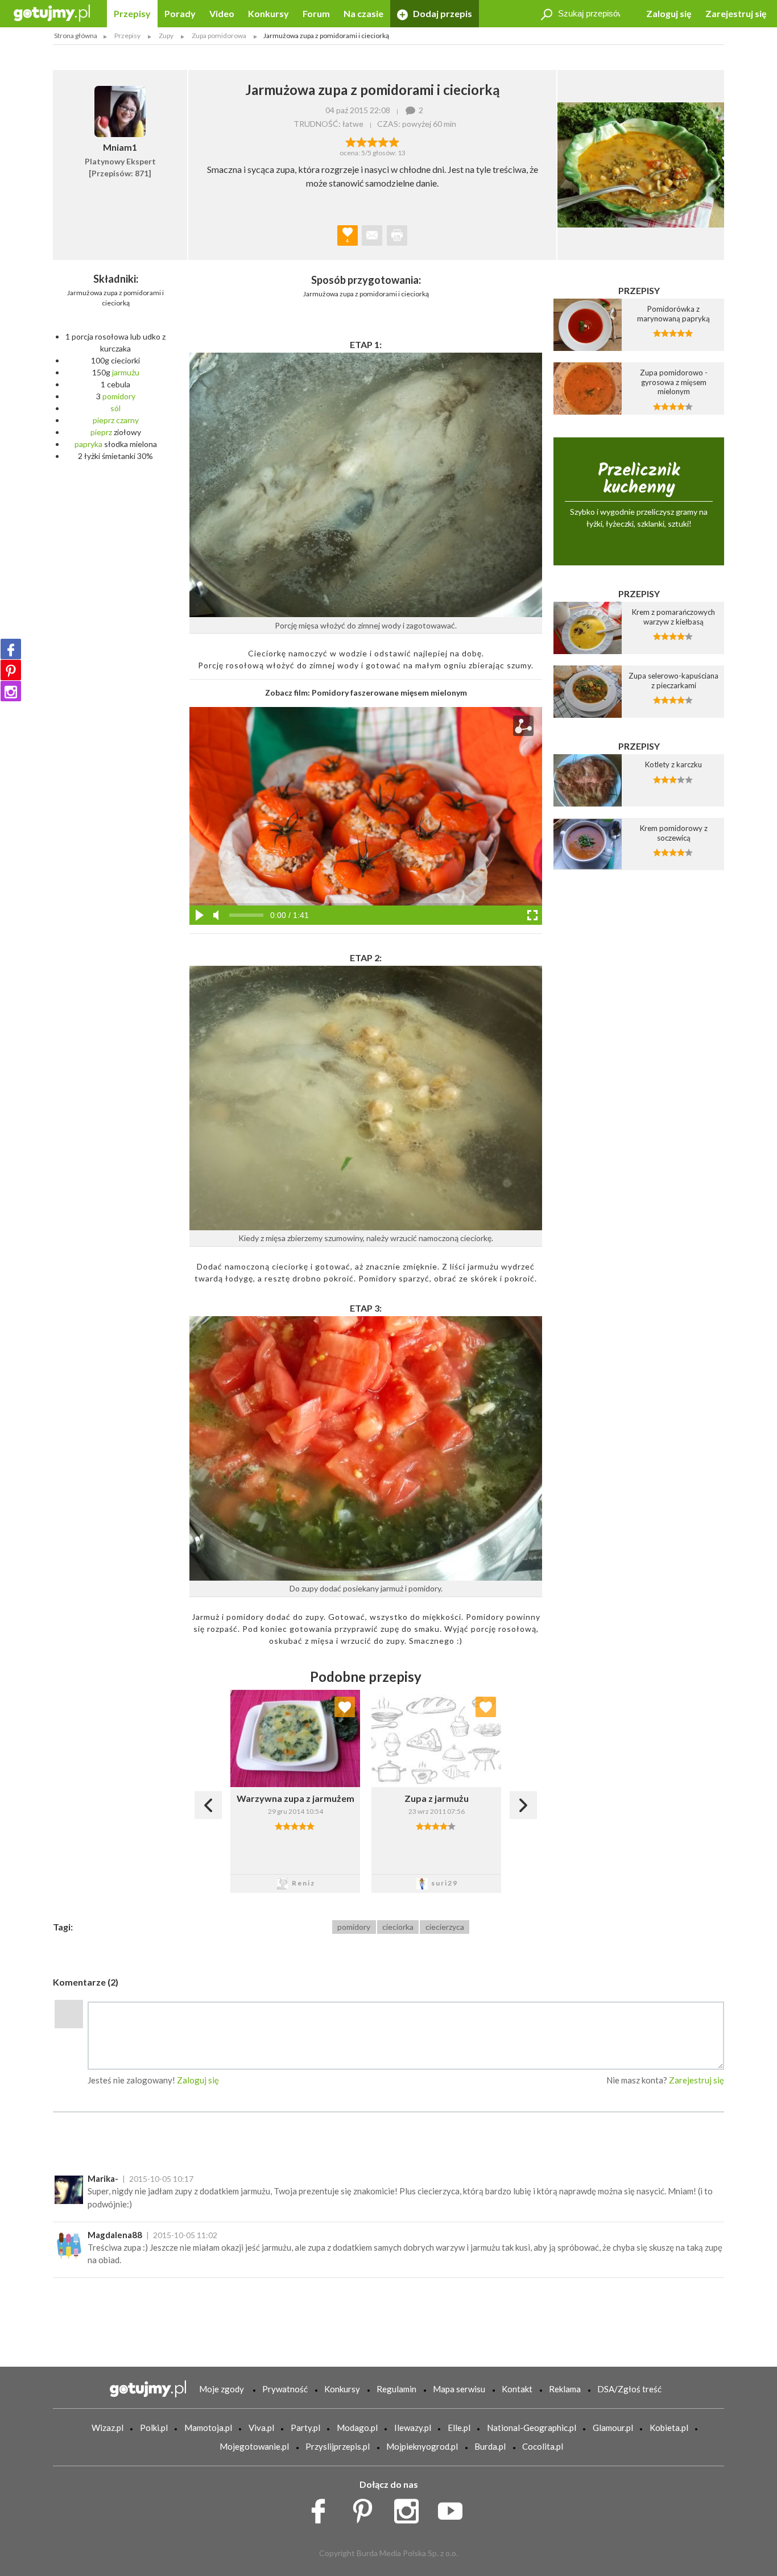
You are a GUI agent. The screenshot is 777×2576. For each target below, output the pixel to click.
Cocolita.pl (543, 2446)
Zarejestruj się (736, 13)
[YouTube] (454, 2508)
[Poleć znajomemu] (372, 235)
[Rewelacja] (394, 141)
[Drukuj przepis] (397, 235)
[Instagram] (11, 691)
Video (222, 13)
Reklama (565, 2389)
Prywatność (285, 2389)
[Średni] (361, 141)
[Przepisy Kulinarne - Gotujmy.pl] (52, 12)
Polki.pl (154, 2428)
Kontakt (517, 2389)
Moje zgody (222, 2389)
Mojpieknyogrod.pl (422, 2446)
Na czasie (363, 13)
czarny (127, 420)
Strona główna (76, 36)
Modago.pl (357, 2428)
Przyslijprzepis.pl (338, 2446)
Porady (180, 13)
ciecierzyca (445, 1927)
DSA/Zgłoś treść (629, 2389)
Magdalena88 (115, 2235)
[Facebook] (11, 649)
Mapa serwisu (459, 2389)
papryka (88, 444)
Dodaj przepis (442, 13)
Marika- (103, 2178)
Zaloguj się (669, 13)
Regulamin (396, 2389)
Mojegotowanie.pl (254, 2446)
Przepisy (132, 13)
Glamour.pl (613, 2428)
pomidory (119, 396)
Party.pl (305, 2428)
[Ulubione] (345, 1707)
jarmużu (126, 372)
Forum (316, 13)
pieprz (104, 420)
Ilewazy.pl (413, 2428)
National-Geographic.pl (532, 2428)
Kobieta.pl (669, 2428)
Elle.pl (459, 2428)
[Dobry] (372, 141)
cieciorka (398, 1927)
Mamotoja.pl (208, 2428)
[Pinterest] (11, 670)
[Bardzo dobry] (383, 141)
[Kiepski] (351, 141)
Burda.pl (490, 2446)
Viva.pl (261, 2428)
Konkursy (268, 13)
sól (115, 408)
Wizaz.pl (108, 2428)
